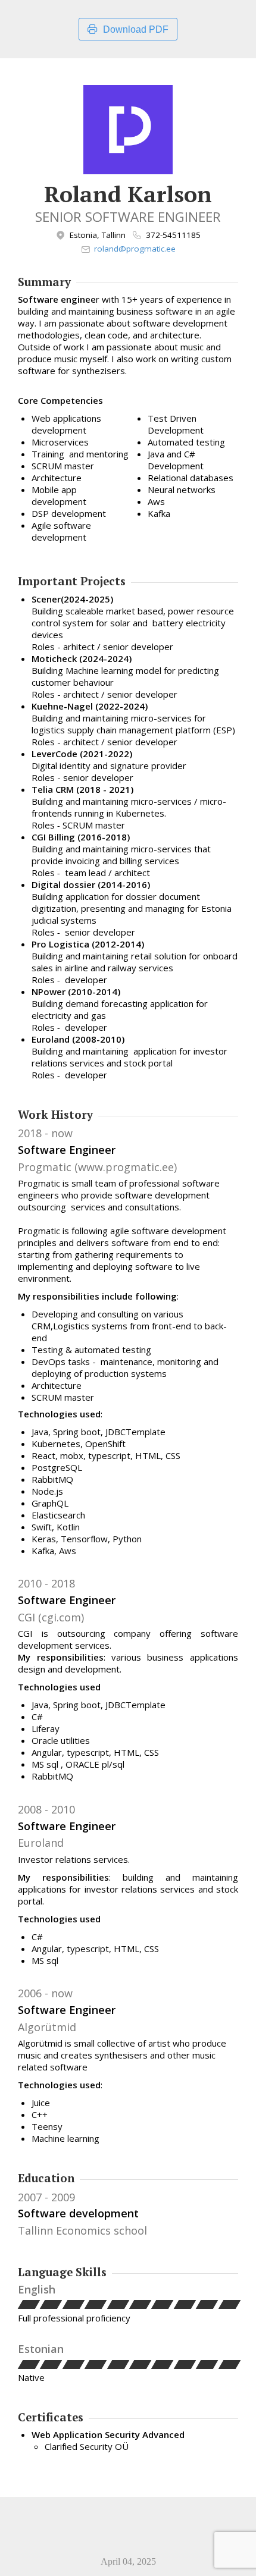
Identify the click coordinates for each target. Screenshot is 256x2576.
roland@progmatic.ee (135, 249)
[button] (29, 2304)
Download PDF (136, 29)
